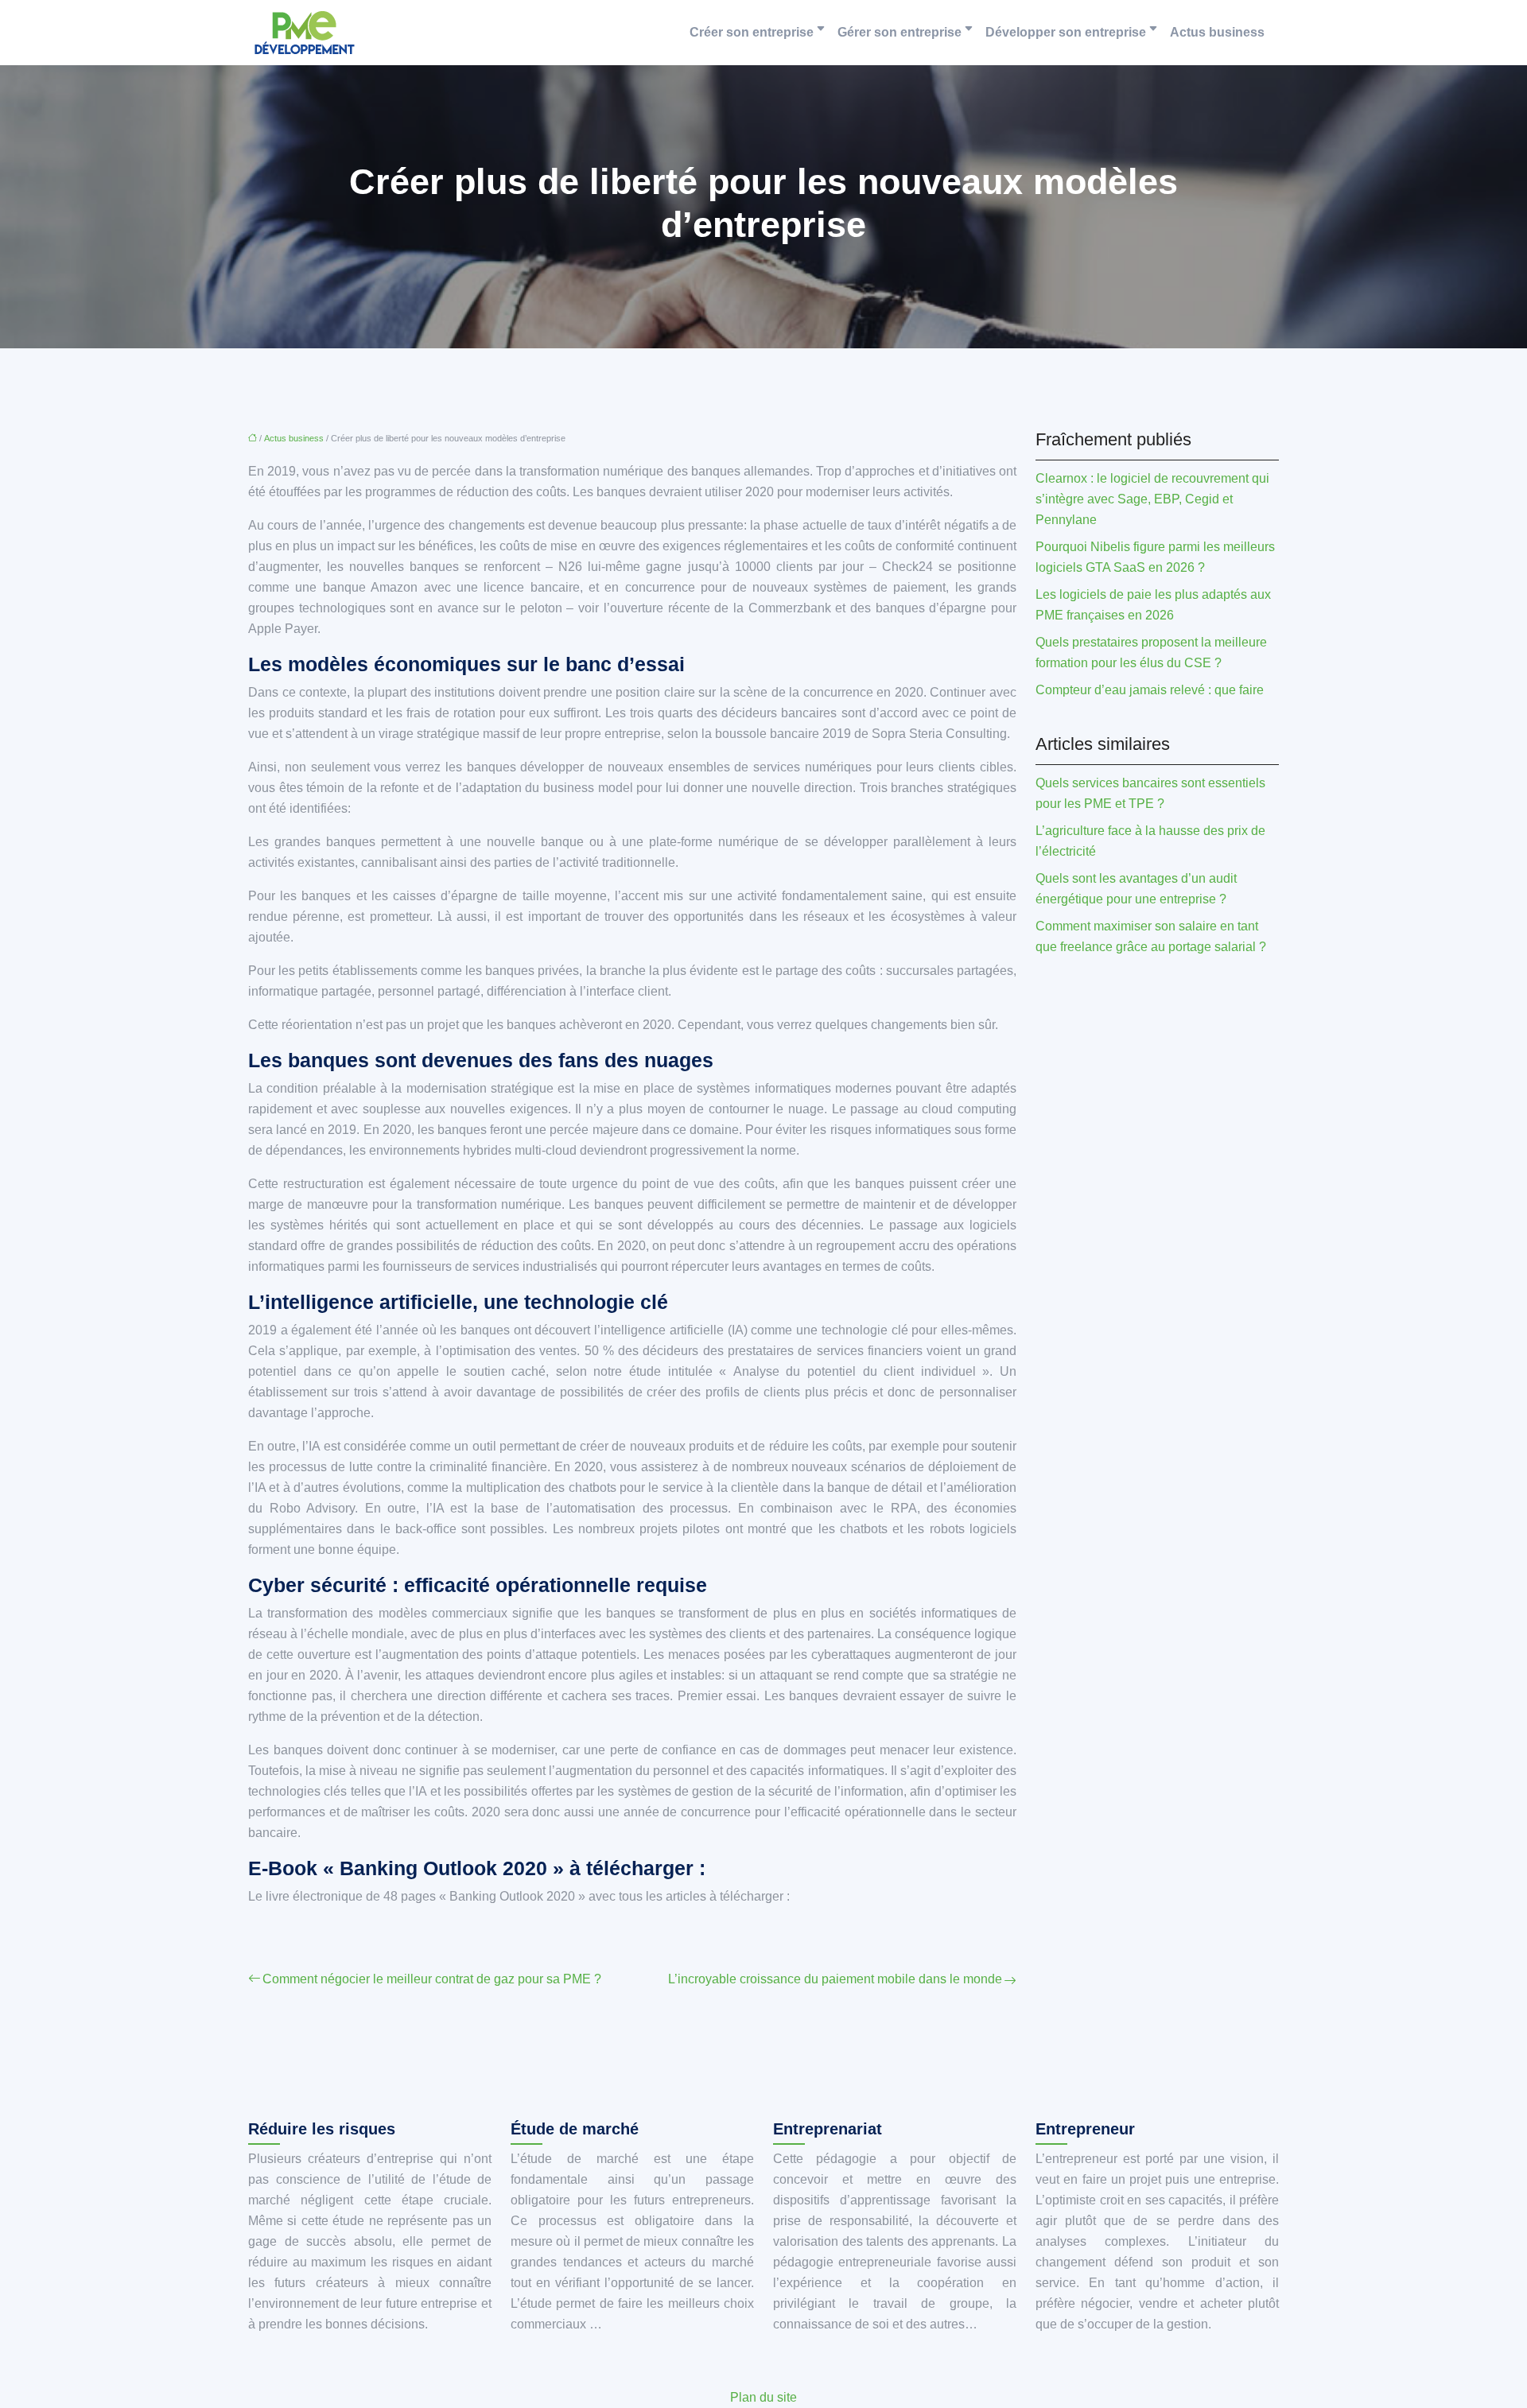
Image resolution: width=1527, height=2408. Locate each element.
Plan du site (763, 2397)
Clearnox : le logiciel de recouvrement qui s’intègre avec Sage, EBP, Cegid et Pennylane (1152, 499)
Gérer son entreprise (899, 32)
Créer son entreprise (752, 32)
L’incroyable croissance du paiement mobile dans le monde (835, 1979)
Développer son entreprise (1066, 32)
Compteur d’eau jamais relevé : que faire (1150, 690)
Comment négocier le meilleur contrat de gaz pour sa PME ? (432, 1979)
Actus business (1217, 32)
